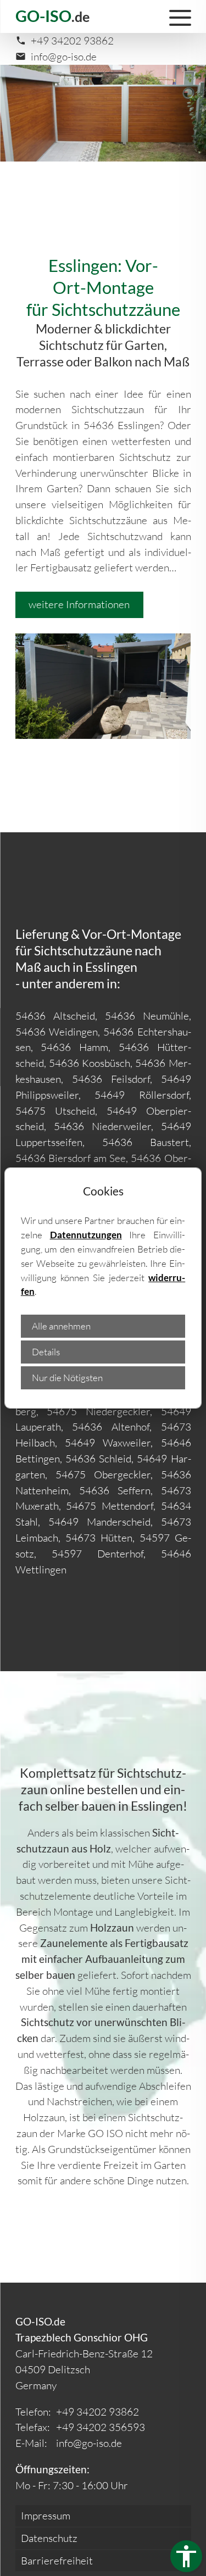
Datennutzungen (86, 1235)
